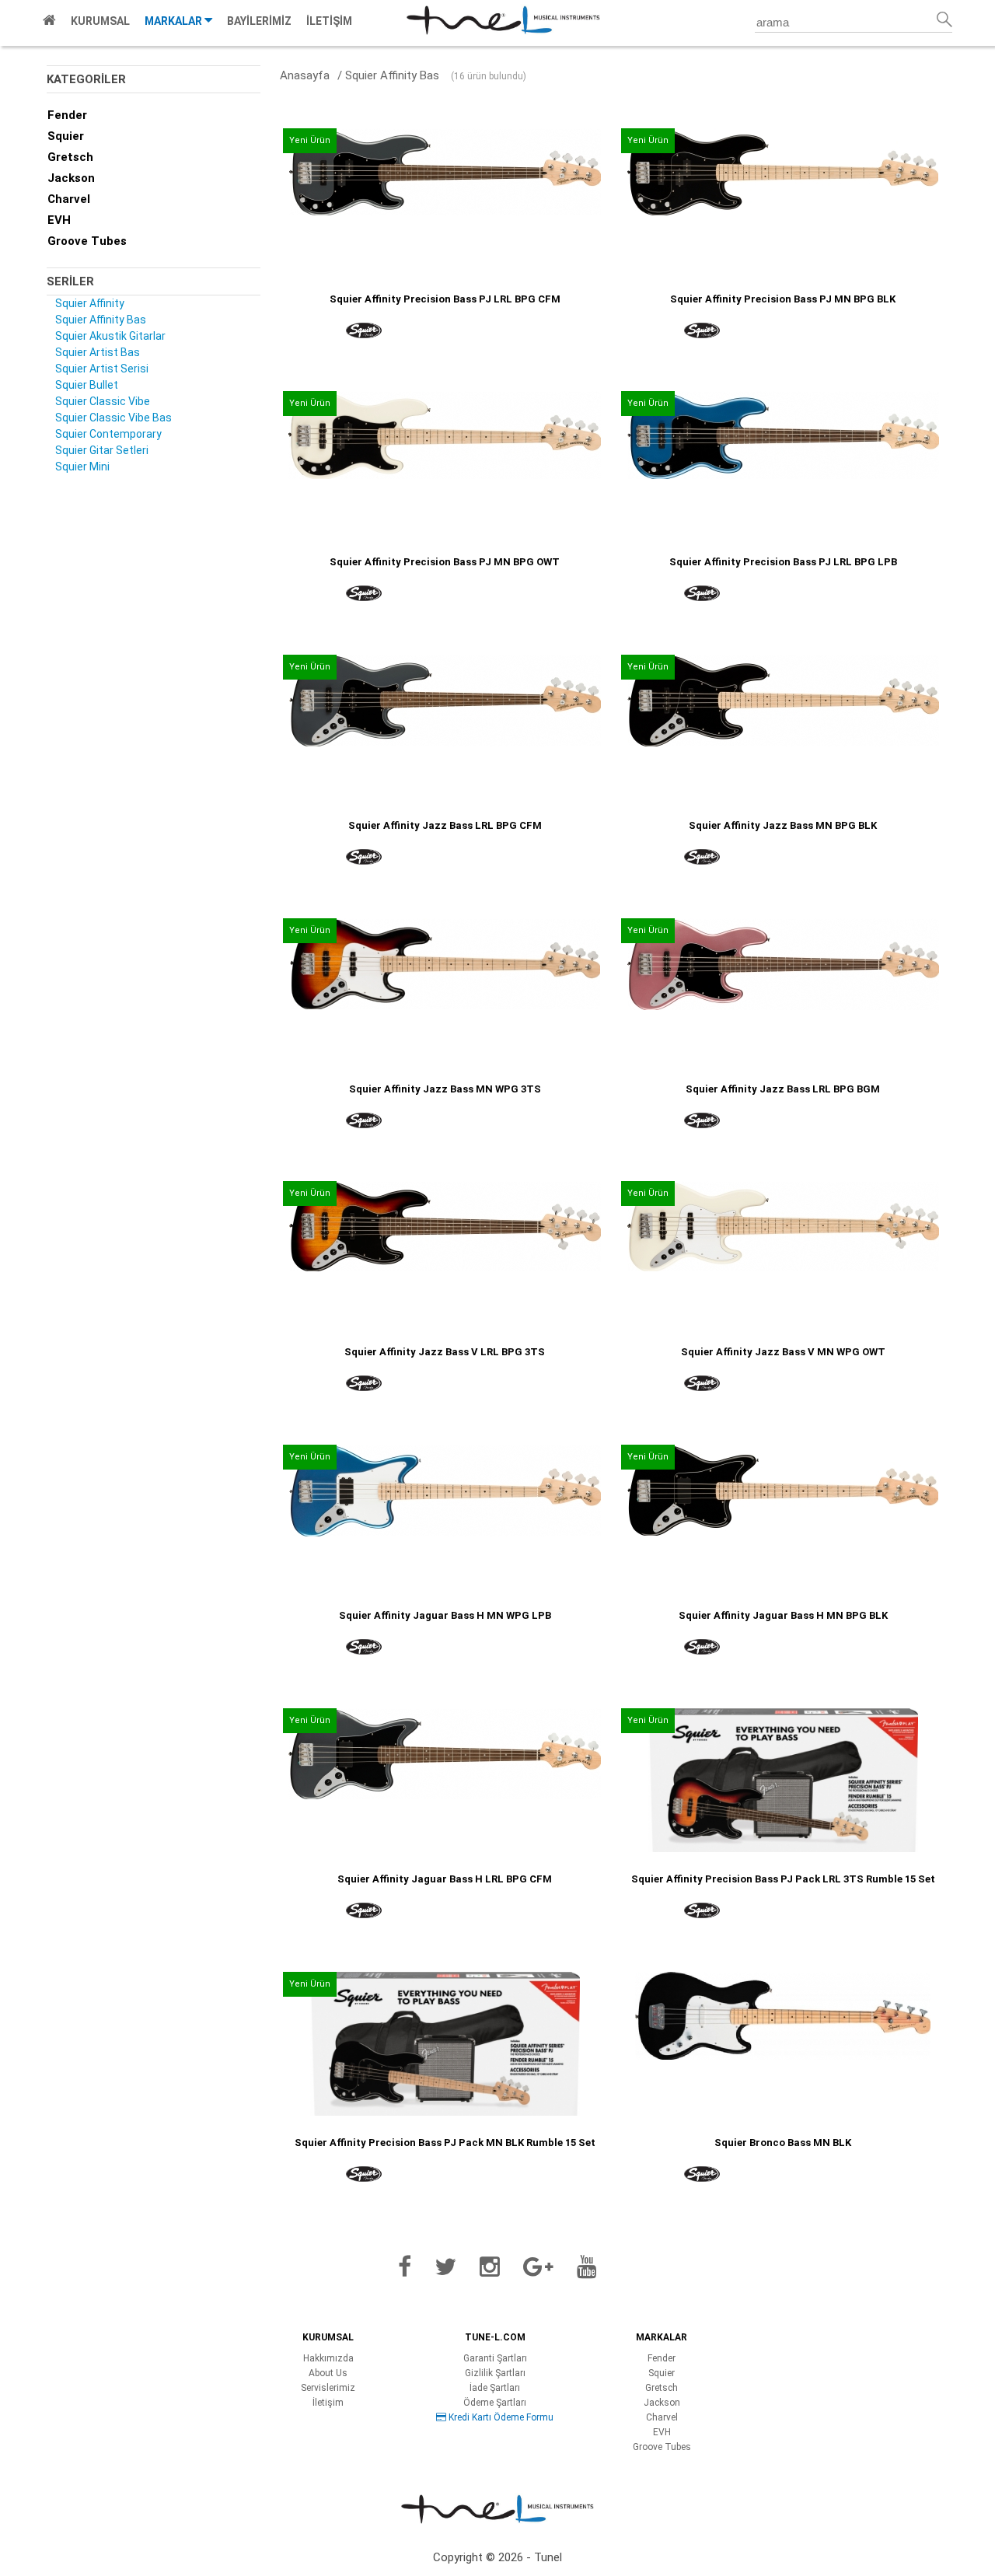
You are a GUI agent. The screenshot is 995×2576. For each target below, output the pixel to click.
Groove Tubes (87, 241)
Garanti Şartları (495, 2358)
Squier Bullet (87, 385)
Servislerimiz (328, 2388)
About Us (328, 2373)
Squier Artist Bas (98, 352)
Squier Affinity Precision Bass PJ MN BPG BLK (783, 299)
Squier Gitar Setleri (102, 450)
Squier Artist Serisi (102, 369)
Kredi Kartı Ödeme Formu (500, 2417)
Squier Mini (82, 467)
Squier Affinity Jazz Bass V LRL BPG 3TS (445, 1352)
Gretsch (70, 157)
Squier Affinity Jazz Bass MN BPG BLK (783, 825)
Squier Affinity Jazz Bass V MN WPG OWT (783, 1352)
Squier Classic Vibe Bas (113, 418)
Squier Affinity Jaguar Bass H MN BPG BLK (783, 1615)
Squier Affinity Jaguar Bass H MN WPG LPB (445, 1615)
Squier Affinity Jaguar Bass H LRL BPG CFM (445, 1879)
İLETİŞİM (329, 21)
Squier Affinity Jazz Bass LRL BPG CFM (445, 825)
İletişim (328, 2403)
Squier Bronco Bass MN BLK (783, 2143)
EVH (59, 220)
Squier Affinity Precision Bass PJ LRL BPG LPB (783, 562)
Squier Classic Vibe (103, 401)
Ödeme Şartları (495, 2403)
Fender (67, 115)
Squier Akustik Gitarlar (110, 336)
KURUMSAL (100, 21)
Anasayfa (305, 75)
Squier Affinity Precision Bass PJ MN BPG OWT (445, 562)
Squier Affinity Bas (101, 320)
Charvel (69, 199)
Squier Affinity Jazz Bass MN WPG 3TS (445, 1089)
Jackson (71, 178)
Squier (66, 136)
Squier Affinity (90, 303)
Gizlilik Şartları (495, 2373)
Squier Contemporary (108, 434)
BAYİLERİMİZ (259, 21)
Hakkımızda (328, 2358)
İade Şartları (495, 2388)
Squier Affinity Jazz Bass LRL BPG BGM (783, 1089)
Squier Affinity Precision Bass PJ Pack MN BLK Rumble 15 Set (445, 2143)
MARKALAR (175, 21)
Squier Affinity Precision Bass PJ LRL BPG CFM (445, 299)
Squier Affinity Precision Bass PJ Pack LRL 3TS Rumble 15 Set (783, 1879)
